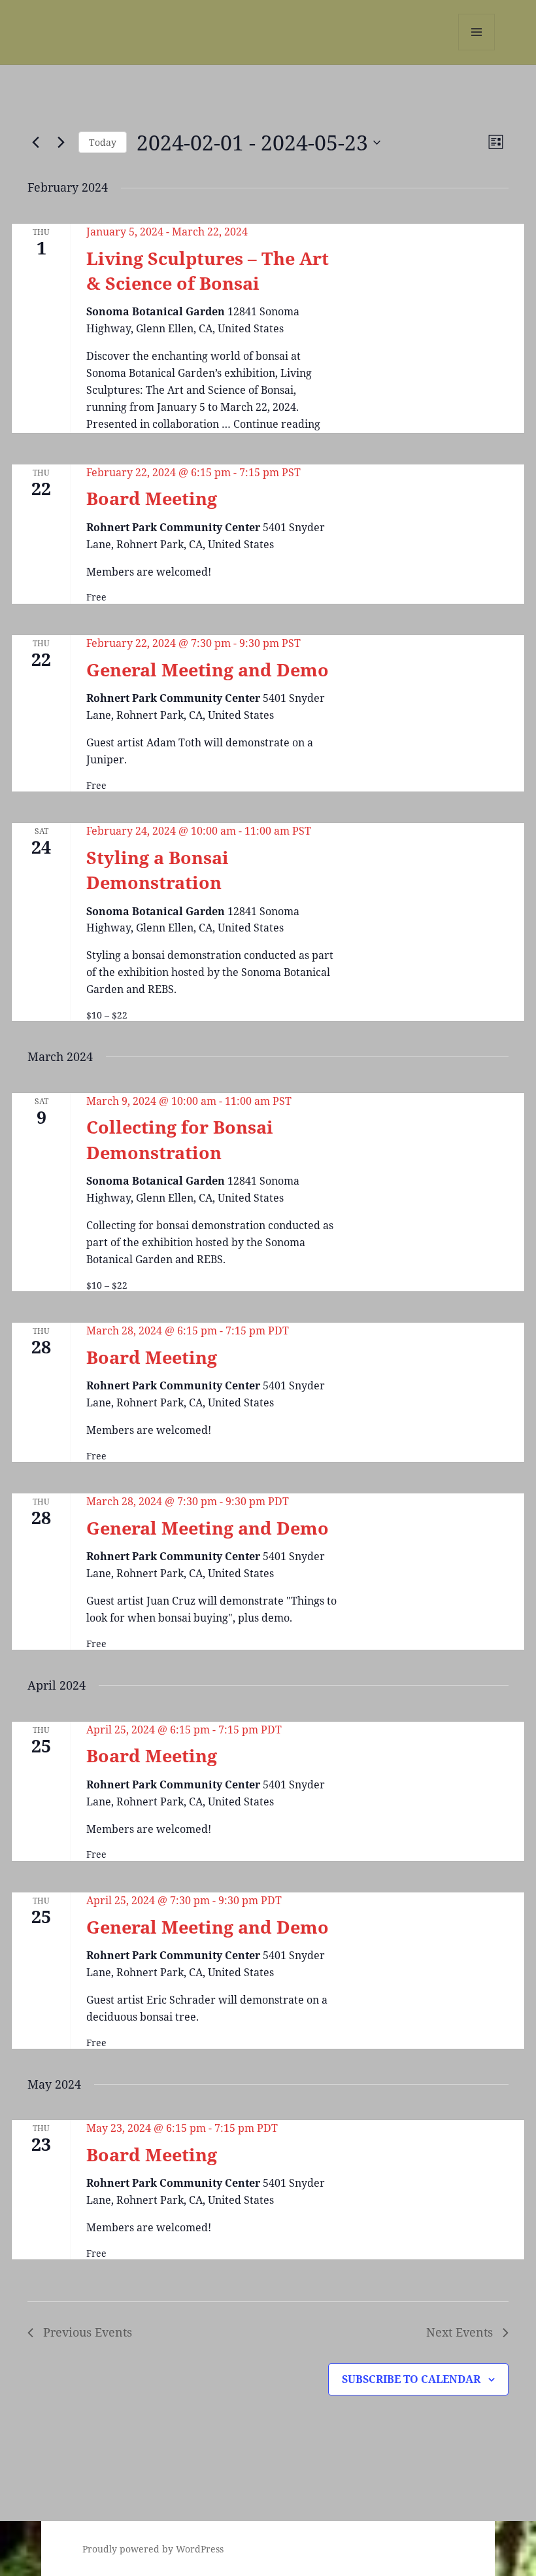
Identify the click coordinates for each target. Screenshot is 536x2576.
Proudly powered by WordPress (153, 2549)
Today (103, 142)
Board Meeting (152, 498)
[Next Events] (61, 143)
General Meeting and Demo (208, 670)
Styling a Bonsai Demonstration (158, 870)
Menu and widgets (477, 50)
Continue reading (277, 424)
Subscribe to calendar (411, 2379)
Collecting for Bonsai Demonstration (180, 1139)
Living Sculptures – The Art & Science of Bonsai (208, 270)
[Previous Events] (35, 143)
